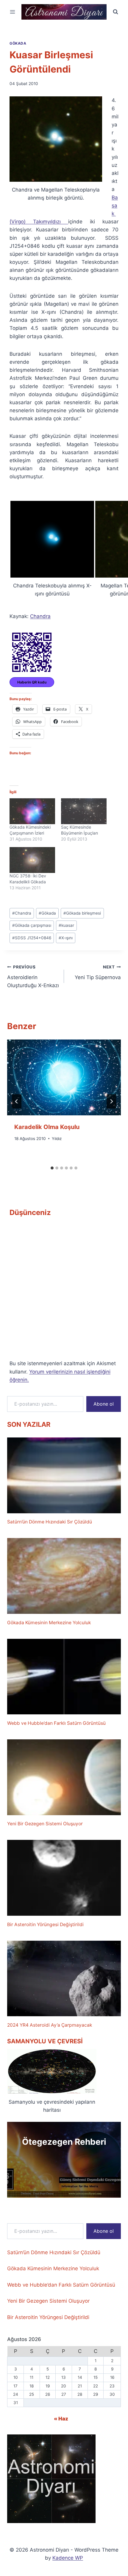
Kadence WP (68, 2558)
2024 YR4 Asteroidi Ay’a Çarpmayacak (50, 2025)
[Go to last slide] (17, 1101)
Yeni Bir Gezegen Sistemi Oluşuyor (45, 1824)
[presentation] (64, 1077)
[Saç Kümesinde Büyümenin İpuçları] (84, 811)
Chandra (40, 616)
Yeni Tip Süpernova (98, 972)
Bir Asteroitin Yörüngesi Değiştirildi (45, 1924)
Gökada (18, 43)
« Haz (61, 2419)
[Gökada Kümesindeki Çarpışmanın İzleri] (32, 811)
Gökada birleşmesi (82, 913)
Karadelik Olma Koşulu (47, 1127)
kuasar (66, 925)
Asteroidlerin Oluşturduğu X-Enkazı (33, 976)
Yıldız (57, 1139)
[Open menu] (13, 12)
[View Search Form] (115, 12)
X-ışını (66, 938)
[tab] (52, 1168)
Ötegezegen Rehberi (64, 2142)
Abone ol (104, 1404)
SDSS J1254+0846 (32, 938)
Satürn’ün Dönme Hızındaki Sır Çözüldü (50, 1522)
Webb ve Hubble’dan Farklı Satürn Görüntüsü (56, 1723)
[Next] (111, 1101)
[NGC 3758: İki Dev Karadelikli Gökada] (32, 860)
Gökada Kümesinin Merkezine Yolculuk (49, 1623)
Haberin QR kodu (32, 682)
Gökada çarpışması (32, 925)
